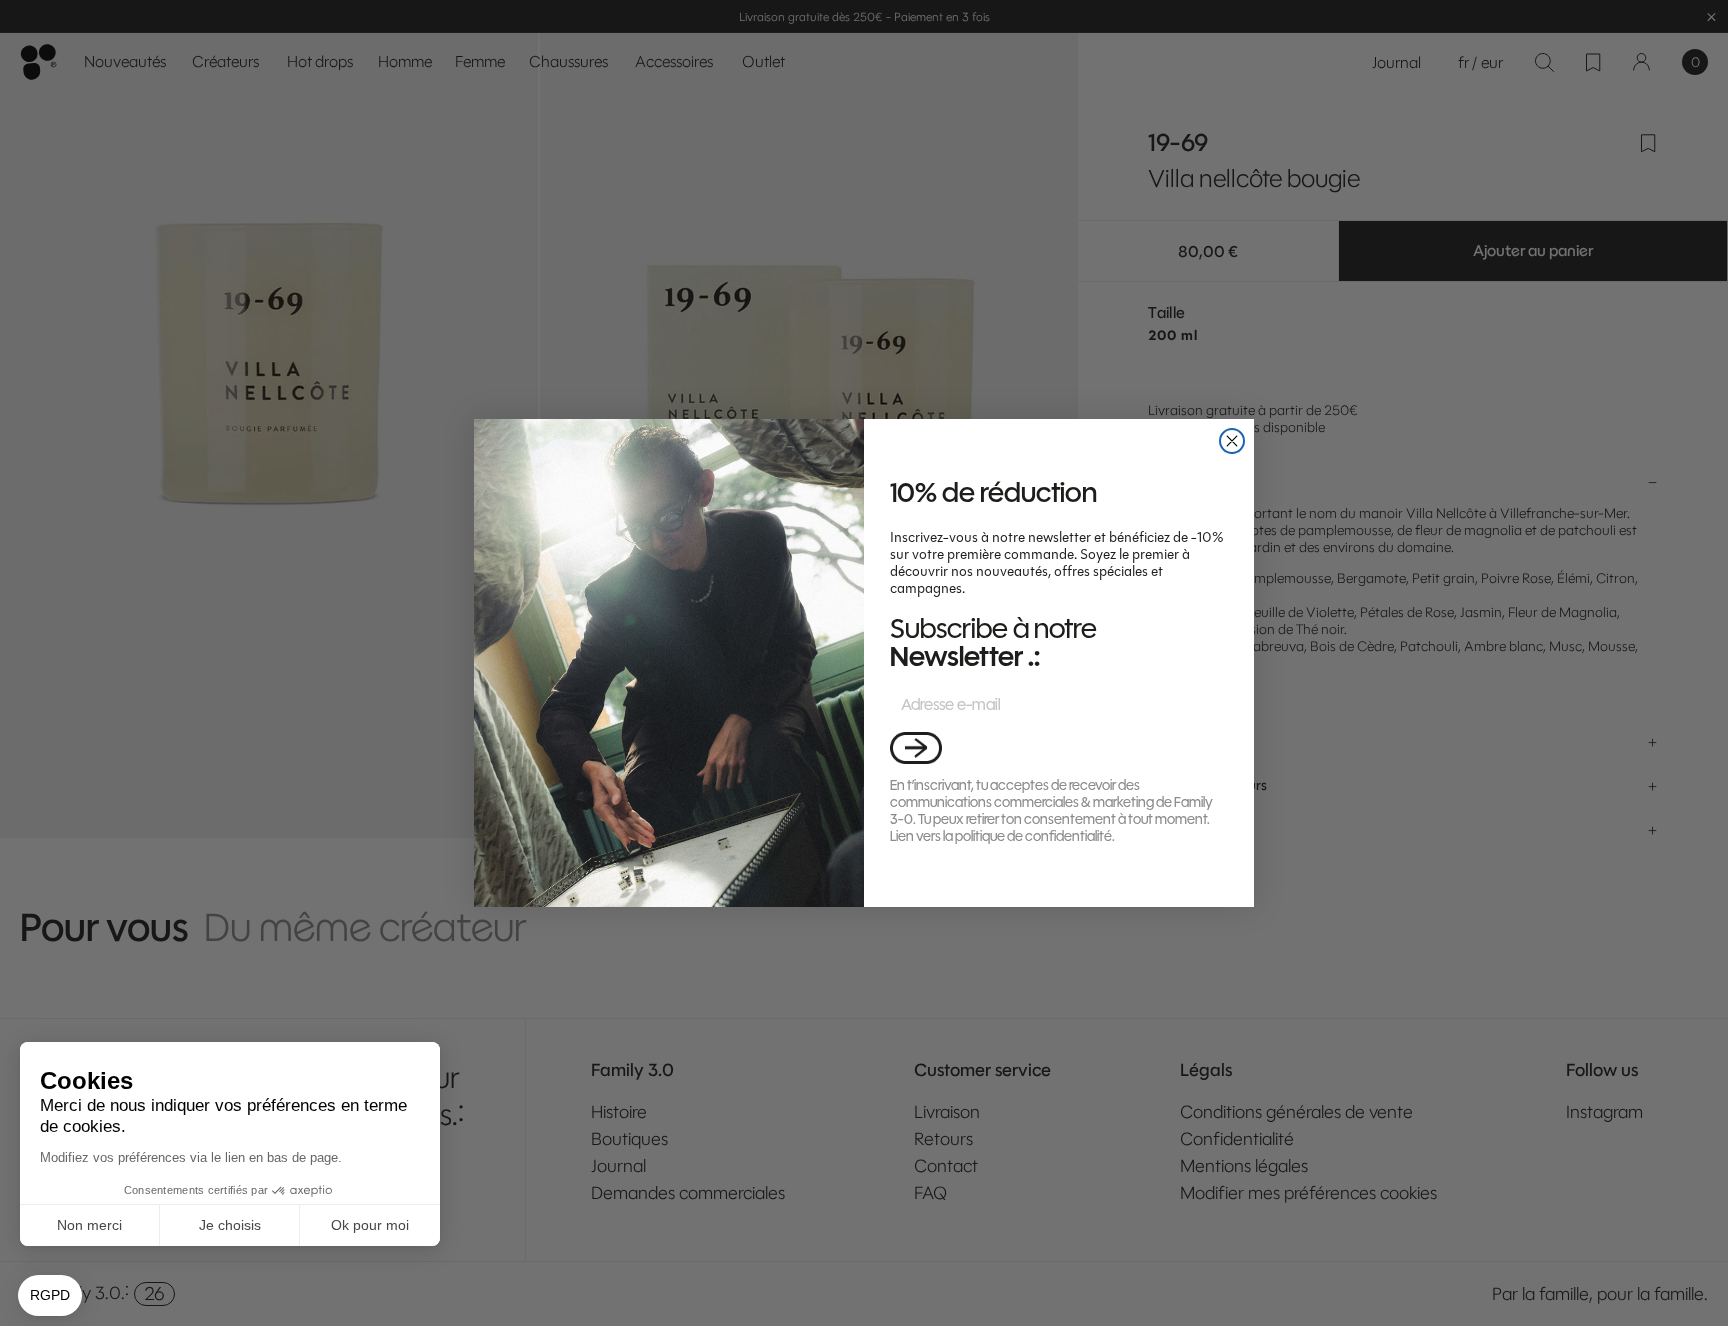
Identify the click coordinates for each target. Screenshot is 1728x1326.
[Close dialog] (1232, 441)
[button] (916, 747)
